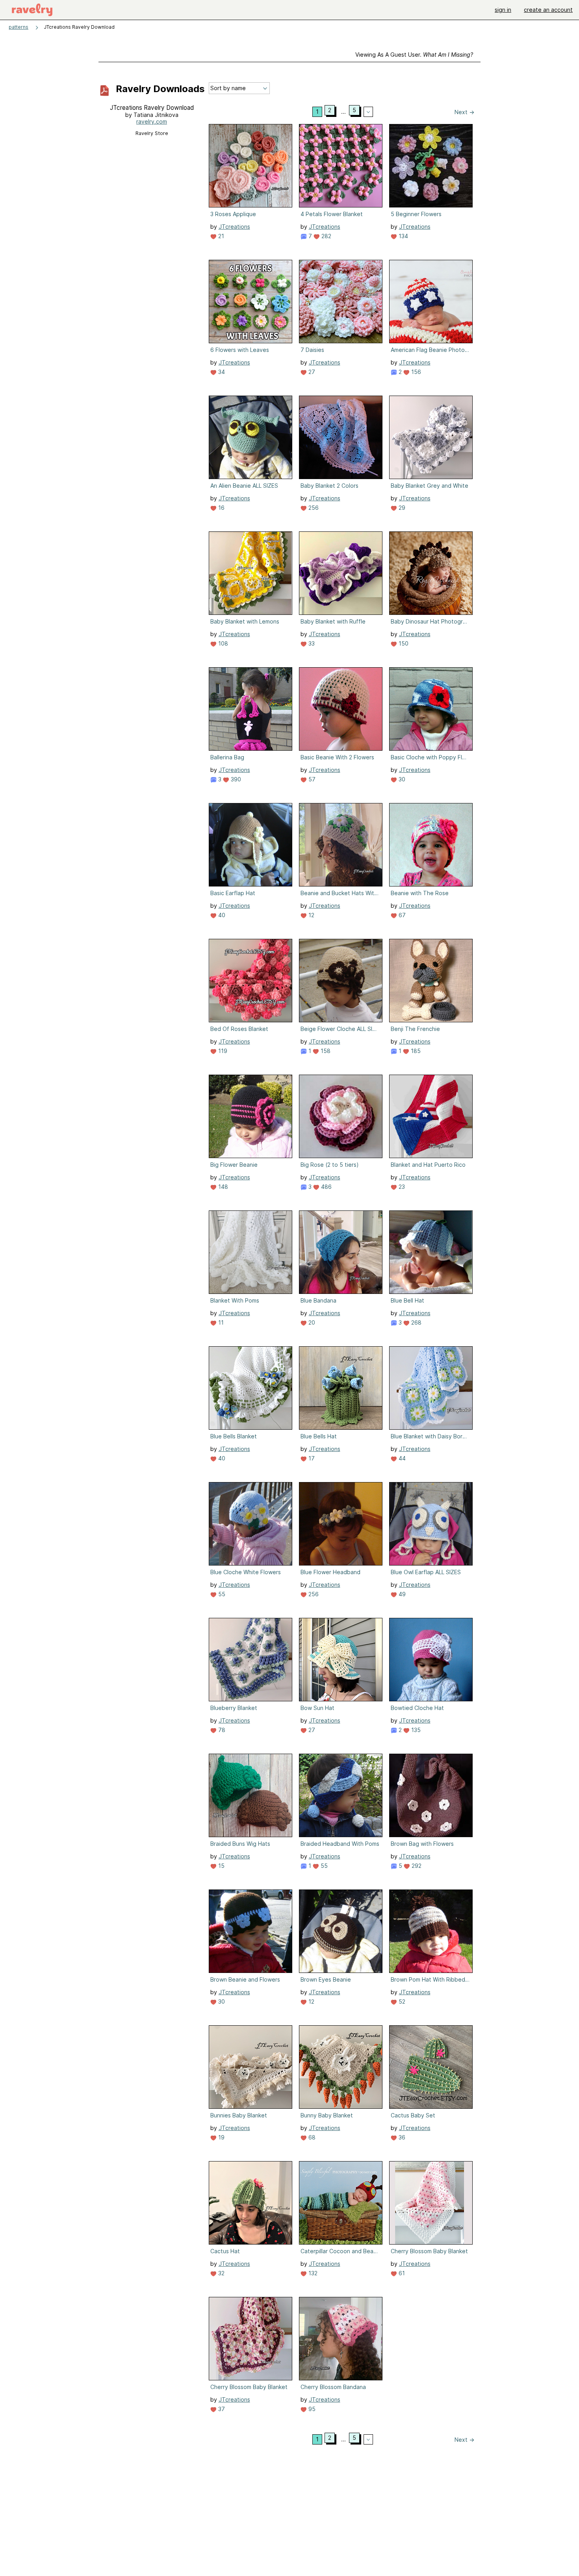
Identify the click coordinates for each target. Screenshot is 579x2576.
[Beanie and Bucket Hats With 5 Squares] (341, 845)
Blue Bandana (318, 1300)
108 (222, 643)
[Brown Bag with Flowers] (431, 1795)
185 (415, 1051)
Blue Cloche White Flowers (246, 1572)
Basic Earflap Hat (233, 893)
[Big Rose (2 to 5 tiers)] (341, 1116)
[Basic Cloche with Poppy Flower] (431, 709)
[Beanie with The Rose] (431, 845)
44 (401, 1458)
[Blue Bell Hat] (431, 1252)
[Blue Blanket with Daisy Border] (431, 1388)
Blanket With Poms (235, 1300)
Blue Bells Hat (319, 1436)
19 (221, 2137)
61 (401, 2273)
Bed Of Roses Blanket (239, 1029)
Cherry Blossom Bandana (333, 2387)
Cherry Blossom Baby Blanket (429, 2251)
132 (312, 2273)
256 (313, 508)
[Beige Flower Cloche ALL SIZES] (341, 981)
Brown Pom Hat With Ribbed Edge (430, 1979)
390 (235, 779)
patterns (19, 27)
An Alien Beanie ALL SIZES (244, 486)
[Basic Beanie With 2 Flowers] (341, 709)
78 (221, 1730)
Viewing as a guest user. (414, 55)
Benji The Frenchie (415, 1029)
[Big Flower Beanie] (251, 1116)
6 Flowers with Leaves (240, 350)
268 (416, 1322)
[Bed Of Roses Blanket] (251, 981)
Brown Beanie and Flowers (245, 1979)
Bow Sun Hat (317, 1708)
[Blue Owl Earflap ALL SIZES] (431, 1524)
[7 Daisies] (341, 302)
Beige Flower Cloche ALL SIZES (340, 1029)
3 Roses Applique (233, 214)
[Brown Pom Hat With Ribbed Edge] (431, 1931)
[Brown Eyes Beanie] (341, 1931)
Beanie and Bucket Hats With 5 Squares (340, 893)
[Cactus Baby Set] (431, 2067)
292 (416, 1866)
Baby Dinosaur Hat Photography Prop (430, 621)
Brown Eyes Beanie (326, 1979)
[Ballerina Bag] (251, 709)
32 (221, 2273)
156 (415, 372)
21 (220, 236)
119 (222, 1051)
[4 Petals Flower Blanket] (341, 166)
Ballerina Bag (227, 757)
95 (311, 2409)
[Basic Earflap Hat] (251, 845)
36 (401, 2137)
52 (401, 2001)
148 (222, 1187)
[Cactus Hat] (251, 2203)
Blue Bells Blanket (234, 1436)
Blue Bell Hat (407, 1300)
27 (311, 372)
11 (220, 1322)
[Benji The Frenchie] (431, 981)
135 (415, 1730)
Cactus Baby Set (413, 2115)
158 (325, 1051)
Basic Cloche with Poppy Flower (430, 757)
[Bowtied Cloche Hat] (431, 1660)
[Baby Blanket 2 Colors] (341, 437)
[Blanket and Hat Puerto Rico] (431, 1116)
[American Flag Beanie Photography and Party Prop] (431, 302)
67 (401, 915)
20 (311, 1322)
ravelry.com (152, 121)
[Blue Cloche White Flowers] (251, 1524)
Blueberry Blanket (234, 1708)
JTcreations (234, 227)
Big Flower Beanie (234, 1165)
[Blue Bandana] (341, 1252)
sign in (503, 10)
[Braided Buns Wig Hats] (251, 1795)
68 (311, 2137)
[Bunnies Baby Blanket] (251, 2067)
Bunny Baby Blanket (327, 2115)
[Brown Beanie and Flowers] (251, 1931)
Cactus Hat (225, 2251)
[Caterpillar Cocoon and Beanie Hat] (341, 2203)
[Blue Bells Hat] (341, 1388)
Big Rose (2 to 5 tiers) (330, 1165)
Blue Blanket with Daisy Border (430, 1436)
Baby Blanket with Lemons (245, 621)
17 (311, 1458)
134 (403, 236)
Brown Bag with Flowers (422, 1844)
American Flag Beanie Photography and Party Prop (430, 350)
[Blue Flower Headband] (341, 1524)
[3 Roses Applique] (251, 166)
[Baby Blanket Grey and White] (431, 437)
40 (221, 915)
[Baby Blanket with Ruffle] (341, 573)
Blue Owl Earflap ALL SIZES (426, 1572)
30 (401, 779)
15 (221, 1866)
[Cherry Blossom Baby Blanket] (431, 2203)
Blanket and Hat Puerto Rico (428, 1165)
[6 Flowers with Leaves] (251, 302)
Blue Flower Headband (330, 1572)
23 (401, 1187)
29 (401, 508)
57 (311, 779)
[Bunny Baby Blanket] (341, 2067)
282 (326, 236)
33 (311, 643)
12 (311, 915)
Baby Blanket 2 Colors (329, 486)
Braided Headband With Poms (340, 1844)
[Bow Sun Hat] (341, 1660)
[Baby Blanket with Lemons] (251, 573)
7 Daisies (312, 350)
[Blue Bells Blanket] (251, 1388)
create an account (548, 10)
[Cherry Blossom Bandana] (341, 2339)
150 (403, 643)
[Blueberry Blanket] (251, 1660)
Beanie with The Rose (420, 893)
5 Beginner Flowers (416, 214)
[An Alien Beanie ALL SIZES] (251, 437)
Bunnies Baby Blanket (239, 2115)
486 (326, 1187)
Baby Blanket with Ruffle (333, 621)
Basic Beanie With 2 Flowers (337, 757)
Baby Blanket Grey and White (430, 486)
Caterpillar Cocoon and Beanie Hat (340, 2251)
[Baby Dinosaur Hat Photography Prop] (431, 573)
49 (401, 1594)
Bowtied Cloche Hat (417, 1708)
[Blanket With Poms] (251, 1252)
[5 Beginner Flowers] (431, 166)
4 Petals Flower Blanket (332, 214)
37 (221, 2409)
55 (221, 1594)
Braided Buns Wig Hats (240, 1844)
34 (221, 372)
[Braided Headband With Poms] (341, 1795)
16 (221, 508)
